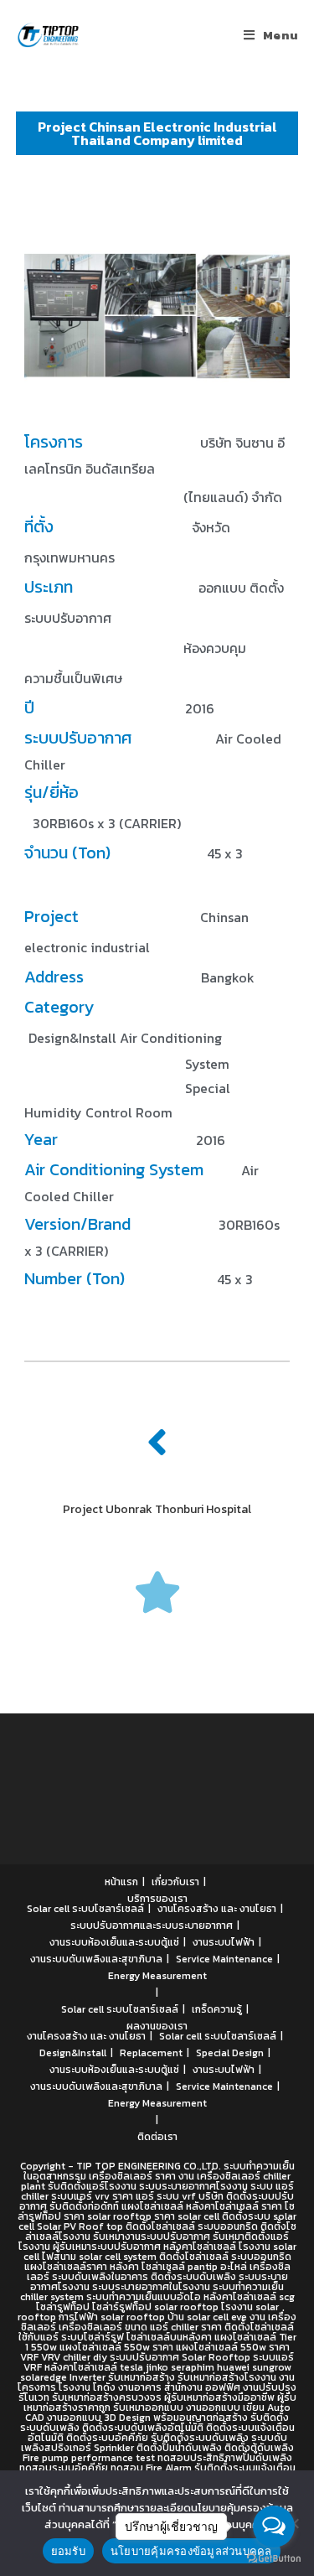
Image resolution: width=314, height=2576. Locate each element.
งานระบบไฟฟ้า (224, 1942)
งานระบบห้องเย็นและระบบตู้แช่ (114, 1942)
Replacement (151, 2053)
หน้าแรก (121, 1882)
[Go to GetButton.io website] (274, 2559)
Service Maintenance (224, 1959)
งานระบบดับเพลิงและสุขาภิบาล (96, 1959)
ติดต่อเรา (157, 2137)
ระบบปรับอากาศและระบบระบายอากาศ (152, 1926)
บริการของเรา (157, 1899)
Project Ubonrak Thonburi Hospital (157, 1509)
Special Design (230, 2053)
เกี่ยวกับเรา (175, 1882)
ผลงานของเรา (157, 2026)
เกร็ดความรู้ (217, 2009)
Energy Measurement (157, 1976)
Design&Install (73, 2053)
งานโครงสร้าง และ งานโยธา (217, 1909)
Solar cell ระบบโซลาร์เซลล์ (85, 1909)
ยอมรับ (68, 2551)
